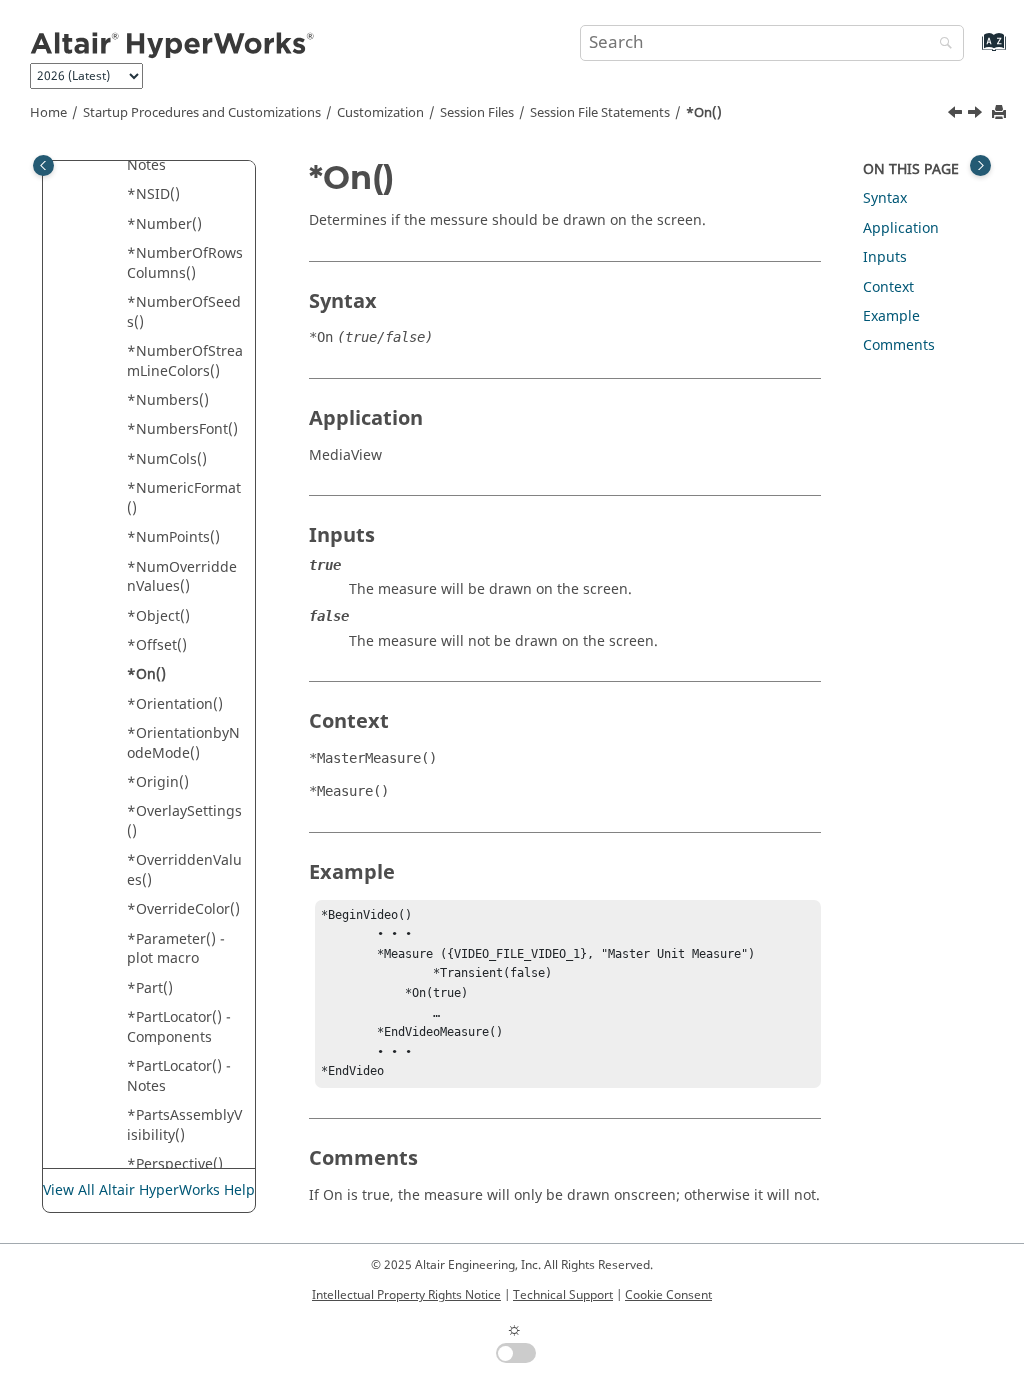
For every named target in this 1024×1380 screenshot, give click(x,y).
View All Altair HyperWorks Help (149, 1190)
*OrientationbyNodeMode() (183, 743)
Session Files (477, 113)
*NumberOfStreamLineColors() (185, 361)
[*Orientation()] (977, 115)
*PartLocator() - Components (179, 1027)
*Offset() (157, 645)
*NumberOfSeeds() (184, 312)
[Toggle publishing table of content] (43, 165)
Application (901, 228)
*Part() (150, 988)
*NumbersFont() (182, 429)
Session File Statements (600, 113)
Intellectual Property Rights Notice (406, 1295)
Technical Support (563, 1295)
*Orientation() (175, 704)
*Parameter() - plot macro (176, 949)
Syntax (885, 198)
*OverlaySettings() (184, 821)
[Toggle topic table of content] (980, 165)
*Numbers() (168, 400)
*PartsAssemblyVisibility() (184, 1125)
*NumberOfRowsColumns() (185, 263)
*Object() (158, 616)
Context (888, 287)
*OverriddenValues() (184, 870)
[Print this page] (1001, 113)
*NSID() (153, 194)
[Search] (941, 44)
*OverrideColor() (183, 909)
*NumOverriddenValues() (182, 577)
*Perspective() (175, 1164)
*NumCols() (167, 459)
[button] (119, 195)
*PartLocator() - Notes (179, 1076)
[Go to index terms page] (972, 51)
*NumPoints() (173, 537)
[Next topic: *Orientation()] (977, 115)
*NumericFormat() (184, 498)
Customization (380, 113)
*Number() (164, 224)
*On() (704, 113)
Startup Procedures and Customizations (202, 113)
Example (891, 316)
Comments (899, 345)
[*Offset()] (957, 115)
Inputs (885, 257)
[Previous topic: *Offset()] (957, 115)
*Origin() (158, 782)
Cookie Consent (668, 1295)
